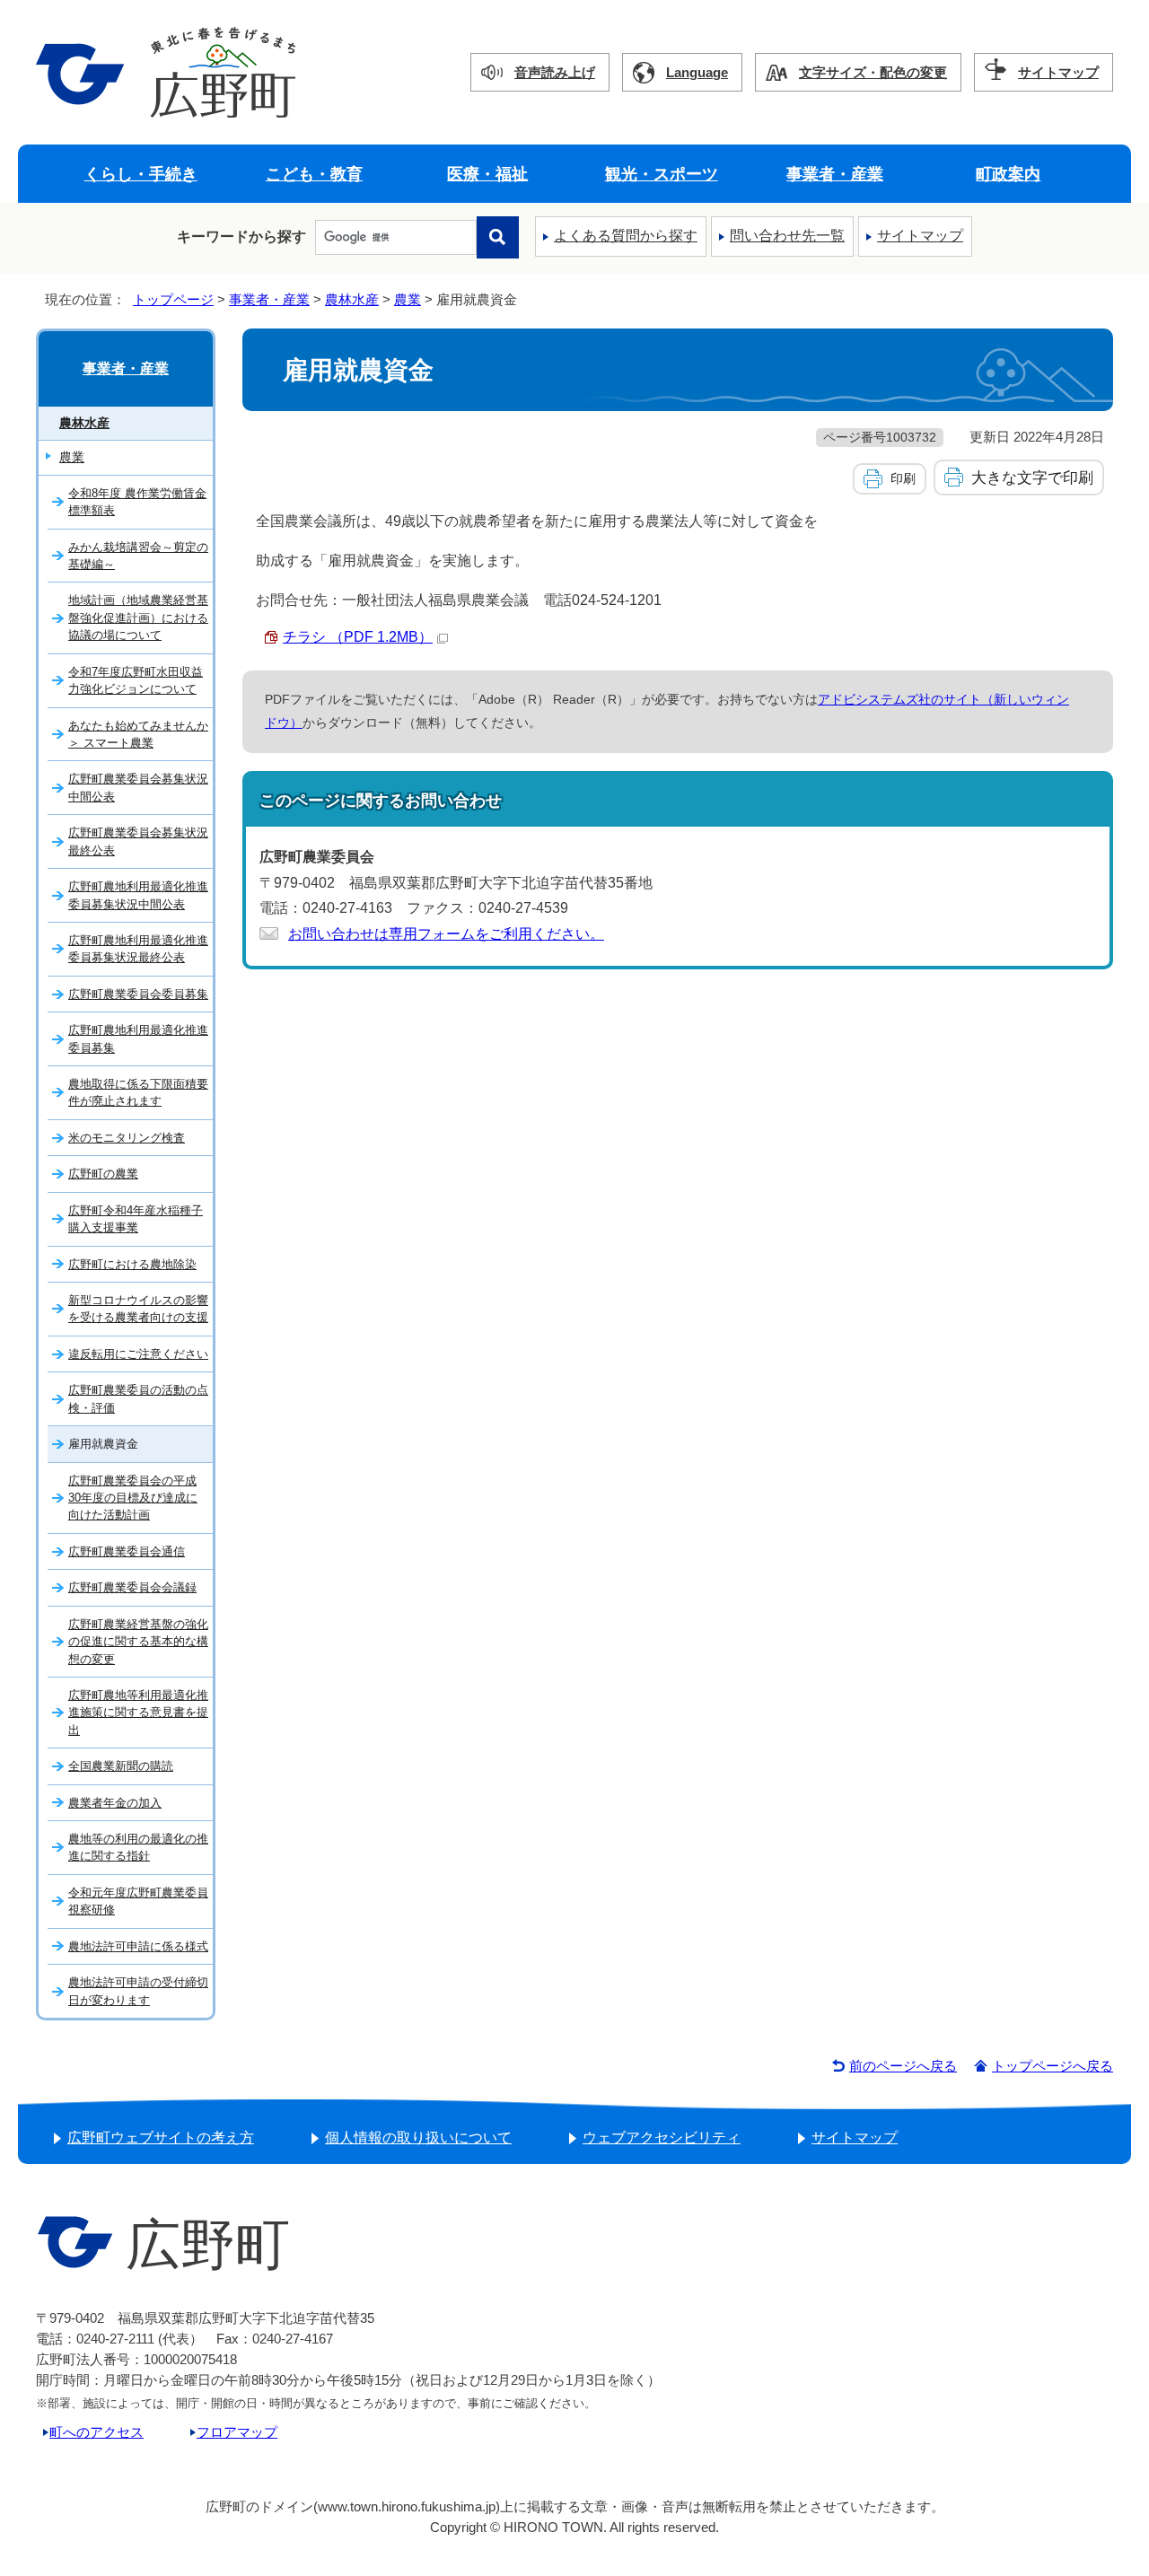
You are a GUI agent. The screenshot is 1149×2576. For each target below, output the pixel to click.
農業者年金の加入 (115, 1803)
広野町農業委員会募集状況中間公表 (138, 787)
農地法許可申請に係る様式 (138, 1946)
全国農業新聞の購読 (121, 1766)
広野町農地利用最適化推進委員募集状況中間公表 (138, 895)
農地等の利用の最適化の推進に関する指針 (138, 1847)
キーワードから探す (241, 237)
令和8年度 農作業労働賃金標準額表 (137, 502)
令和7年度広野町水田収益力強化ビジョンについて (136, 680)
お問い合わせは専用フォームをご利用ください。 (446, 934)
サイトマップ (1058, 72)
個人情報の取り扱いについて (418, 2138)
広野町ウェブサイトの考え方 (161, 2138)
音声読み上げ (555, 72)
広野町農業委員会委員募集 (138, 994)
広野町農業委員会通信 (127, 1551)
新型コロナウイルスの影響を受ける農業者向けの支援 (138, 1309)
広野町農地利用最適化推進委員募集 (138, 1038)
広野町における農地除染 (132, 1264)
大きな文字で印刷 (1032, 478)
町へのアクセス (96, 2432)
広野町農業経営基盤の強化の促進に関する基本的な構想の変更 (138, 1642)
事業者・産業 (835, 174)
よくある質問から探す (626, 236)
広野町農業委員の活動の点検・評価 (138, 1398)
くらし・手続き (141, 174)
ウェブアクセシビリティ (662, 2138)
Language (697, 72)
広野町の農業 (103, 1174)
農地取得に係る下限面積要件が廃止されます (138, 1092)
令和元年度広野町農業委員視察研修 (138, 1901)
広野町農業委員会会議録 (132, 1587)
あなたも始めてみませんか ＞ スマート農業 (138, 734)
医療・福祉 (487, 174)
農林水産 (352, 299)
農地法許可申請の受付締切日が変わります (138, 1991)
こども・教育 (314, 174)
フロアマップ (237, 2432)
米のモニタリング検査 (127, 1138)
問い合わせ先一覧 (787, 236)
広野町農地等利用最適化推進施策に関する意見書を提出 (138, 1713)
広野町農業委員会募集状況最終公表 (138, 841)
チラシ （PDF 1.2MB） (358, 637)
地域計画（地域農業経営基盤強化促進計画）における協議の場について (138, 618)
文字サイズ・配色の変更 (873, 72)
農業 (408, 299)
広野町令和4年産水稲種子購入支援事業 (136, 1219)
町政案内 (1008, 174)
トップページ (173, 299)
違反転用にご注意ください (138, 1354)
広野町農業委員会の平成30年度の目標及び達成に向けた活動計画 (133, 1498)
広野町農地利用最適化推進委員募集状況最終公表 (138, 949)
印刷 (903, 478)
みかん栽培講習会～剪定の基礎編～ (138, 556)
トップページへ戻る (1053, 2066)
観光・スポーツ (662, 174)
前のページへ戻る (903, 2066)
